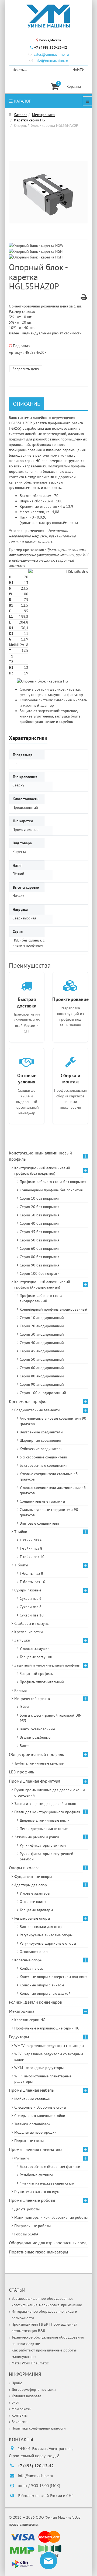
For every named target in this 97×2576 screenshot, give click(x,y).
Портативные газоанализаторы (39, 2252)
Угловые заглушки (35, 1648)
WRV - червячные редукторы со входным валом (49, 2057)
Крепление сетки (29, 1632)
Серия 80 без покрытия (39, 1257)
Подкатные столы (29, 2141)
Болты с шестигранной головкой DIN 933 (51, 1718)
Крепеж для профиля (29, 1401)
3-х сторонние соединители (43, 1457)
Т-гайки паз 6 (31, 1540)
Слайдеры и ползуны (32, 1623)
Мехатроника (43, 115)
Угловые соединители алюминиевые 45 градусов (53, 1490)
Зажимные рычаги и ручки (37, 1837)
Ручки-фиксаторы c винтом (43, 1845)
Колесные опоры (28, 1960)
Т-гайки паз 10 (32, 1557)
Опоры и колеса (24, 1868)
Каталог (22, 101)
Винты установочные (37, 1729)
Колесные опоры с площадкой (45, 1993)
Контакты (20, 2415)
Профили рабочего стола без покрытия (53, 1182)
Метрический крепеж (32, 1699)
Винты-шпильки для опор (41, 1927)
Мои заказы (21, 2409)
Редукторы (19, 2037)
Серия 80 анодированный (42, 1376)
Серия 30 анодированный (42, 1334)
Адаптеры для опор (31, 1885)
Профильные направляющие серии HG (47, 2028)
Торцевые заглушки (36, 1657)
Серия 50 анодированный (42, 1359)
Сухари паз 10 (32, 1615)
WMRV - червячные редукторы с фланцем (49, 2046)
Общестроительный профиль (36, 1754)
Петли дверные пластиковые (44, 1829)
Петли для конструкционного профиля (47, 1812)
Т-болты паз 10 (32, 1582)
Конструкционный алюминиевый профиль (40, 1156)
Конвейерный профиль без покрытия (51, 1190)
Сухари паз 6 (31, 1598)
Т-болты (21, 1565)
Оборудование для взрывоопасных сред (48, 2243)
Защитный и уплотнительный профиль (47, 1665)
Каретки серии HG (30, 120)
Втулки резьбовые (35, 1737)
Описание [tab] (27, 404)
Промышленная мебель (31, 2090)
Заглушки (22, 1640)
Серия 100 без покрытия (41, 1273)
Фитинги (22, 2158)
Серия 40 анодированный (42, 1343)
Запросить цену (26, 369)
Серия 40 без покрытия (39, 1223)
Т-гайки (21, 1532)
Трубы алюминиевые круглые (39, 1763)
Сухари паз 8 (31, 1607)
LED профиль (21, 1772)
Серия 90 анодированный (42, 1384)
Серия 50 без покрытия (39, 1240)
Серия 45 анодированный (42, 1351)
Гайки (24, 1707)
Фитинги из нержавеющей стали (47, 2183)
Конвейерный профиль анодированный (53, 1309)
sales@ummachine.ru (51, 55)
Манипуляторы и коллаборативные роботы (51, 2217)
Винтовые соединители (39, 1523)
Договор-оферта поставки (34, 2389)
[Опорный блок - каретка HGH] (37, 251)
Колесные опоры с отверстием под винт (53, 1977)
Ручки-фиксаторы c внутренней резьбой (46, 1856)
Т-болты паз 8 (31, 1573)
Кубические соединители (41, 1449)
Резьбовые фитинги (36, 2175)
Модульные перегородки (35, 2132)
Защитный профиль (36, 1674)
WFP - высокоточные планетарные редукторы (43, 2079)
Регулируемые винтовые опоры (46, 1935)
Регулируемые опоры (32, 1918)
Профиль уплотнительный (42, 1682)
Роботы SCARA (26, 2234)
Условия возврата (26, 2396)
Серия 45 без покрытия (39, 1232)
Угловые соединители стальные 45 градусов (49, 1476)
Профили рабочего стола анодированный (41, 1298)
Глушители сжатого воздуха (37, 2192)
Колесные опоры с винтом (42, 1985)
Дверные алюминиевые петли (45, 1820)
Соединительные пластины (42, 1501)
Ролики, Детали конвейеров (35, 2002)
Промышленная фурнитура (35, 1781)
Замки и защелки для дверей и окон (45, 1804)
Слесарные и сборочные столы (40, 2107)
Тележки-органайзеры (33, 2124)
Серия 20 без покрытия (39, 1207)
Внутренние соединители (41, 1432)
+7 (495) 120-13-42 (51, 47)
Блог (15, 2402)
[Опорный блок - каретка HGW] (37, 245)
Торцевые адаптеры (36, 1910)
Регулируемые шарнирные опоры (48, 1943)
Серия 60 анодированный (42, 1368)
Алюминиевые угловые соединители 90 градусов (53, 1421)
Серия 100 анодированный (43, 1393)
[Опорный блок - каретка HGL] (48, 192)
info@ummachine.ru (51, 60)
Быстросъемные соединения (44, 1465)
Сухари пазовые (28, 1590)
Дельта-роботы (27, 2209)
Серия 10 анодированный (42, 1318)
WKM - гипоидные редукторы (39, 2068)
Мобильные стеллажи (32, 2099)
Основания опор (34, 1952)
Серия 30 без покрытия (39, 1215)
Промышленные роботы (32, 2200)
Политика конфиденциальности (39, 2428)
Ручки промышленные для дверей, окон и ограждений (50, 1793)
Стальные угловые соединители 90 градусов (49, 1512)
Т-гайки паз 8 (31, 1548)
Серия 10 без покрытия (39, 1198)
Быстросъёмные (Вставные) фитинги (50, 2166)
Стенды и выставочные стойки (40, 2116)
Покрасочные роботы (32, 2226)
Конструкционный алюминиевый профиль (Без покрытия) (42, 1171)
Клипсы (20, 1690)
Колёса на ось (31, 1968)
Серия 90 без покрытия (39, 1265)
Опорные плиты (33, 1902)
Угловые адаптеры (35, 1893)
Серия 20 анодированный (42, 1326)
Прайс (17, 2383)
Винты (25, 1746)
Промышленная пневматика (36, 2149)
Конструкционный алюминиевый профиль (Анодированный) (42, 1284)
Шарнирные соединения (40, 1440)
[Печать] (84, 298)
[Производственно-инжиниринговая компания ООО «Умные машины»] (48, 16)
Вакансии (20, 2422)
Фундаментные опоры (33, 1877)
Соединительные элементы (37, 1410)
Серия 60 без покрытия (39, 1248)
